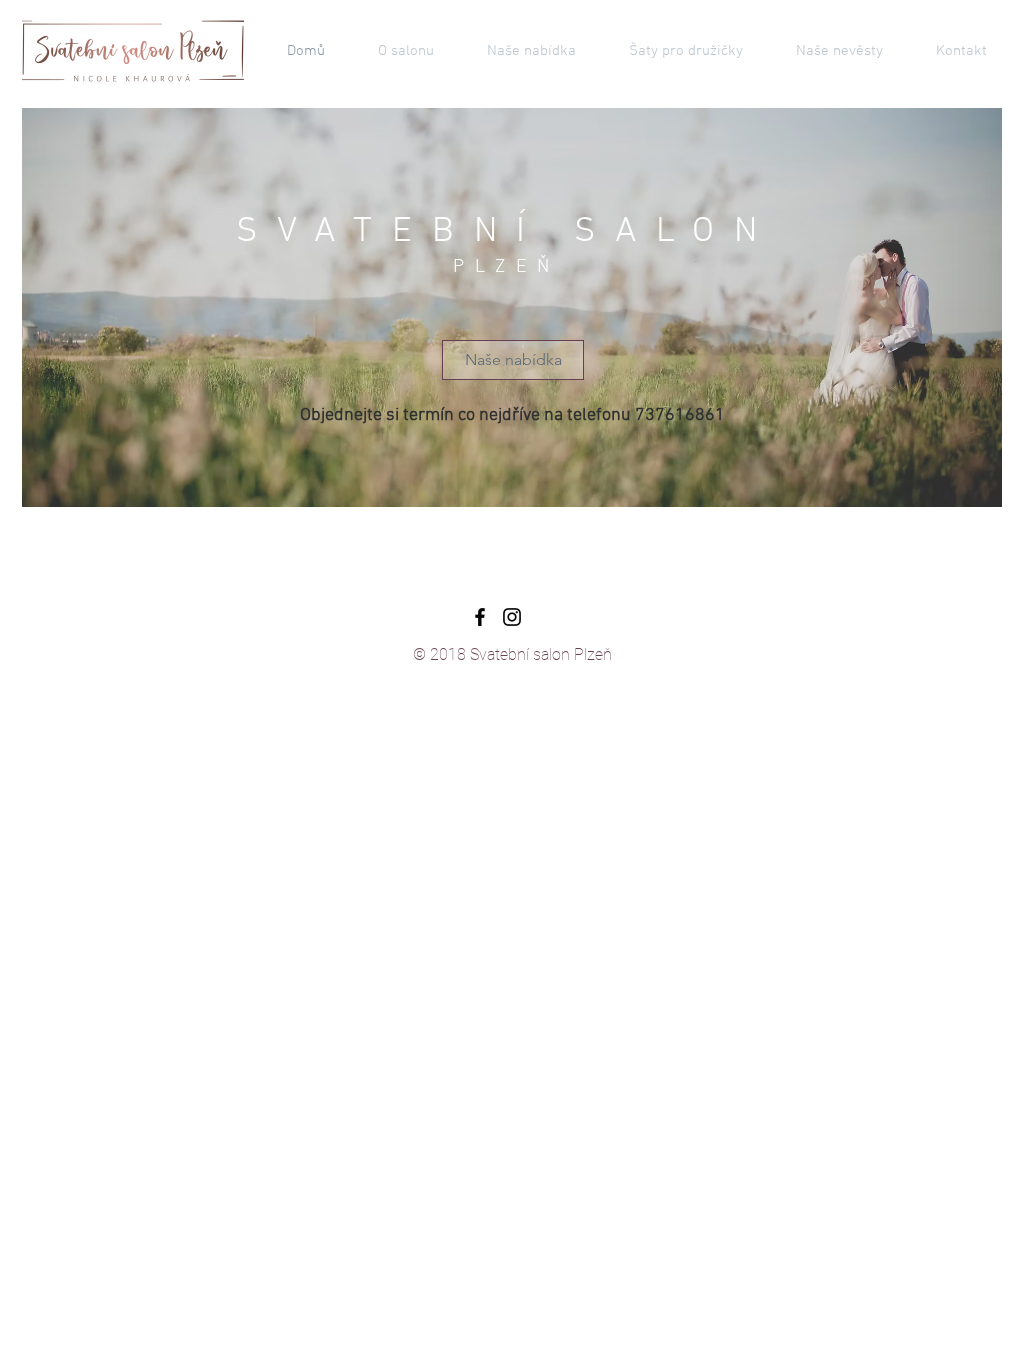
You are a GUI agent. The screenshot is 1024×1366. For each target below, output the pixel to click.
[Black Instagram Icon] (512, 617)
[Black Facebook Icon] (480, 617)
